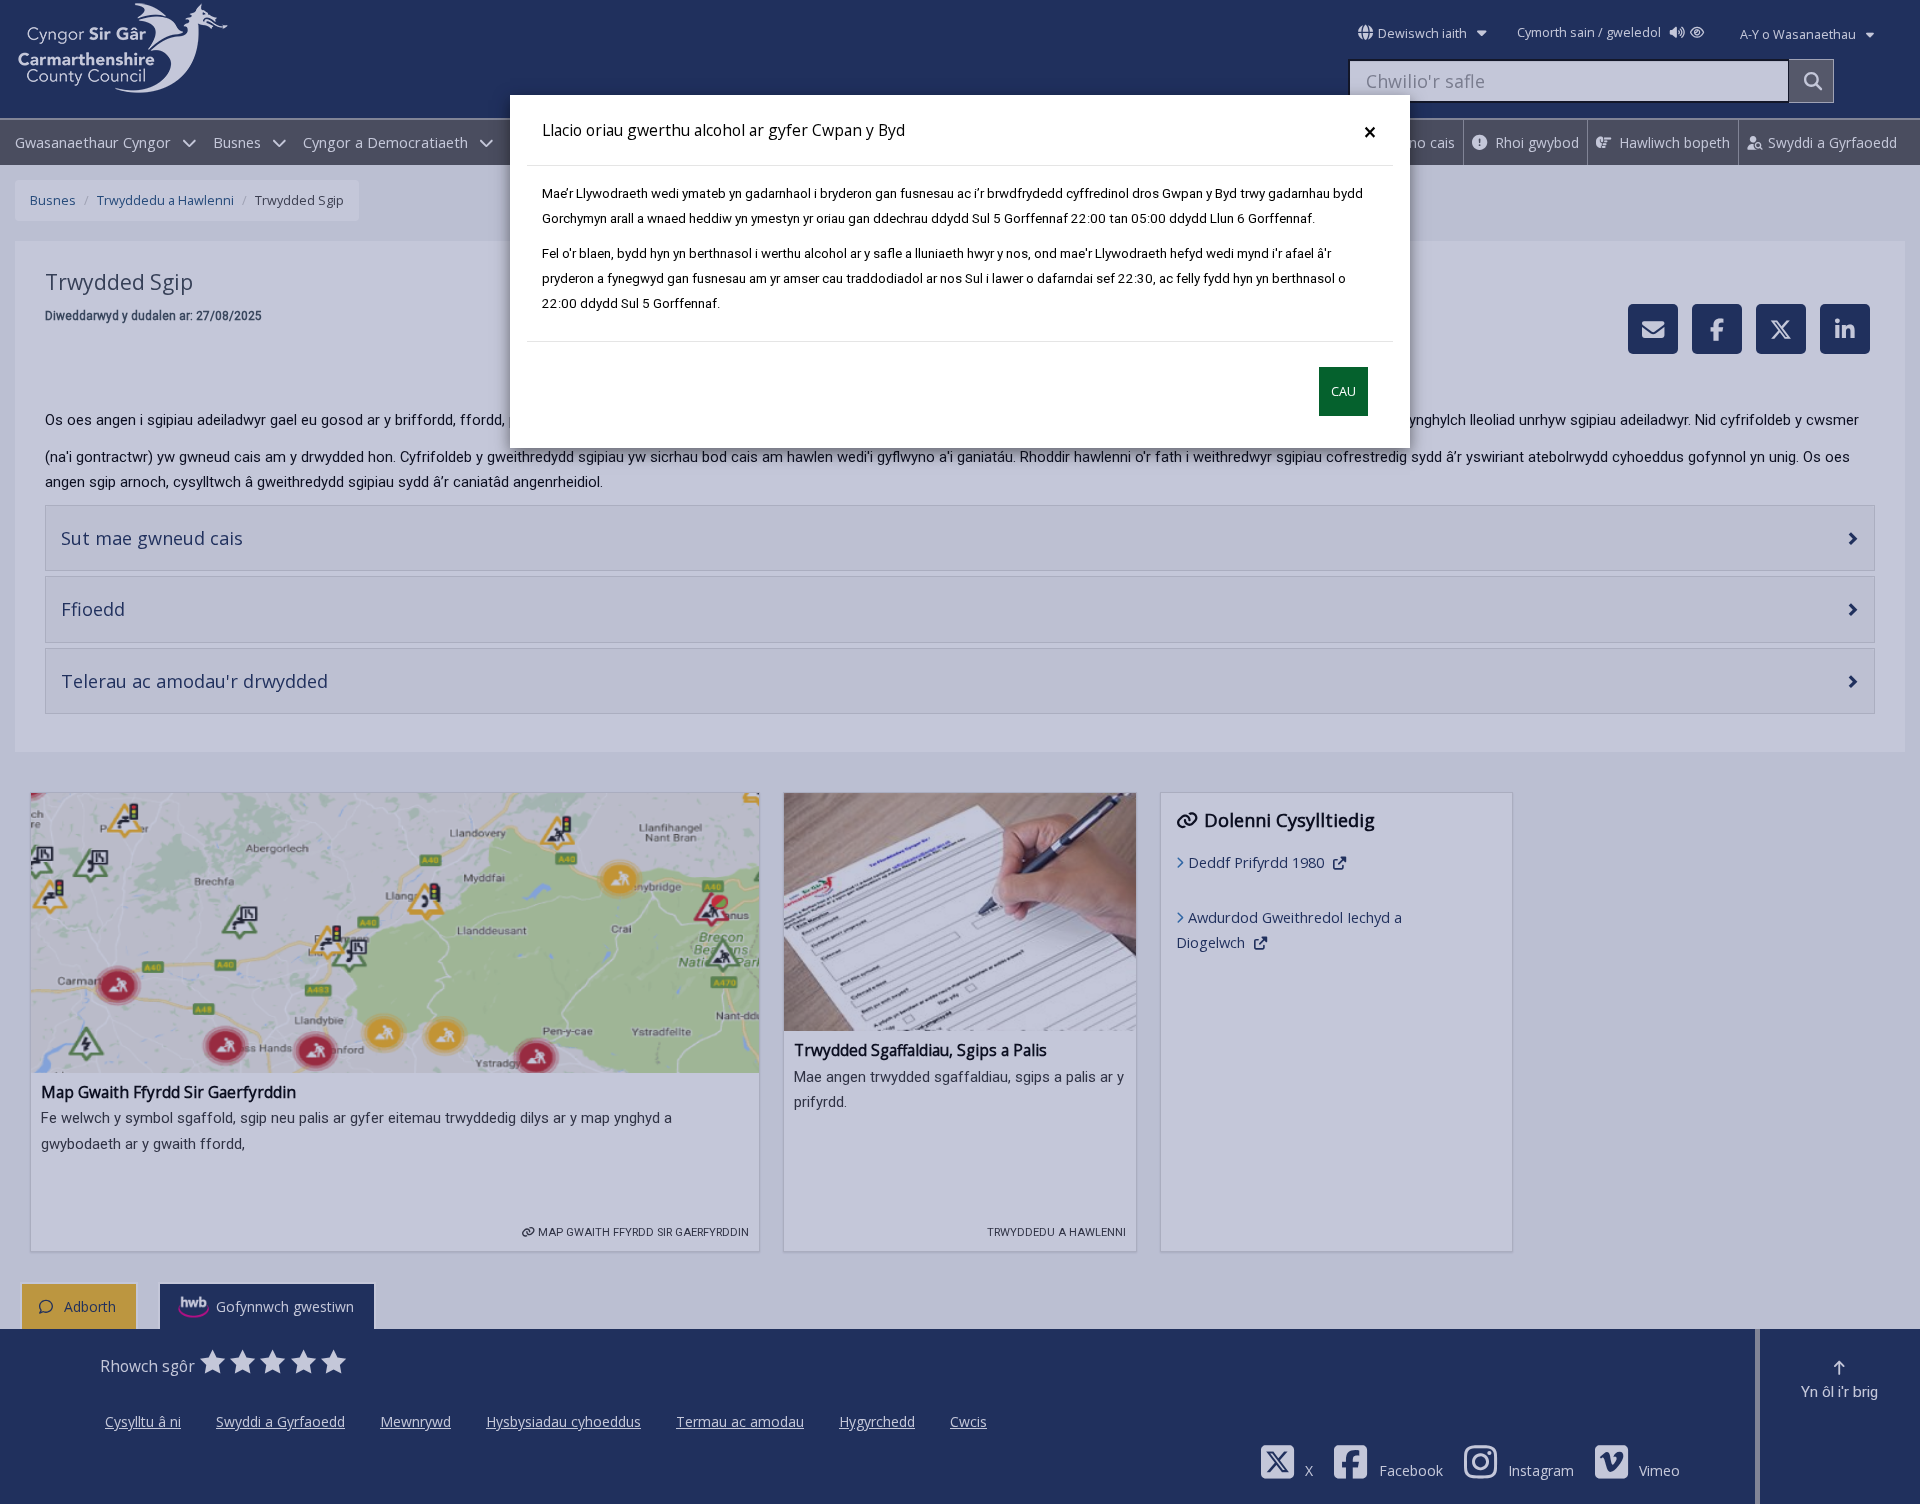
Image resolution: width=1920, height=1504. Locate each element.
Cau (1343, 391)
